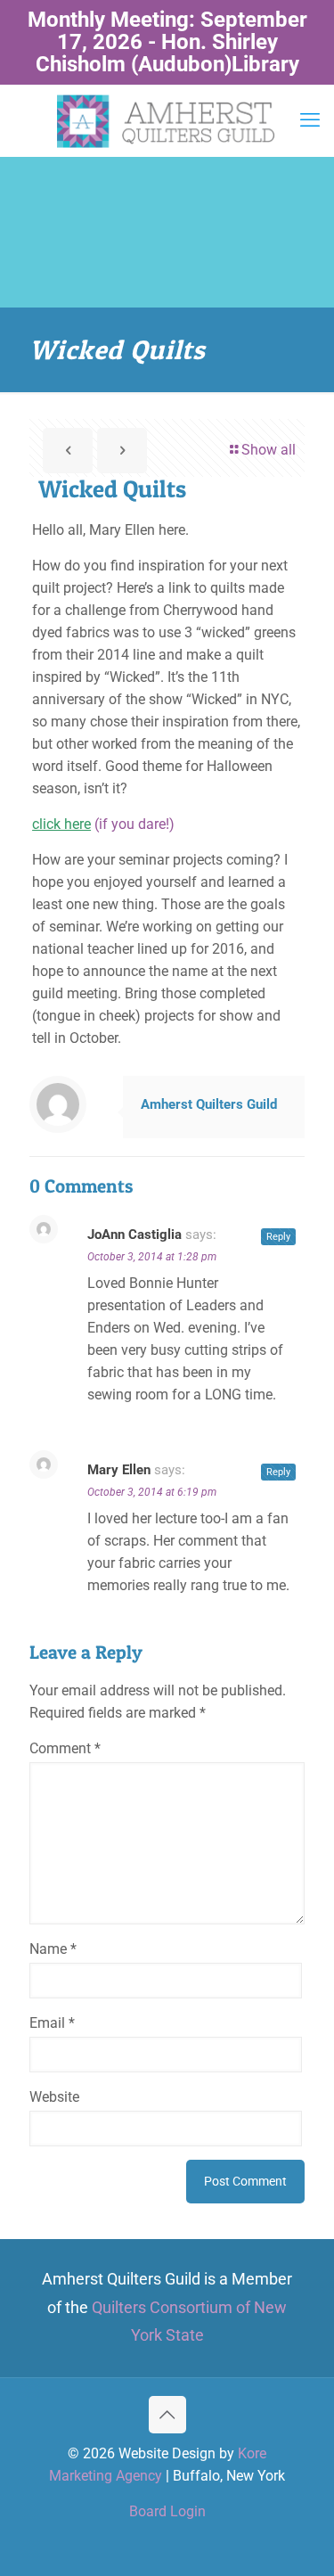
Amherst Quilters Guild (209, 1104)
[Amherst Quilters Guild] (167, 120)
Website (54, 2097)
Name (53, 1949)
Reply (278, 1237)
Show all (269, 450)
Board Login (167, 2511)
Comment (65, 1748)
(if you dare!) (103, 824)
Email (52, 2023)
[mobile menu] (310, 120)
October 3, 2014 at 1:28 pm (152, 1257)
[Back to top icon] (167, 2415)
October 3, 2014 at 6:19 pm (152, 1492)
